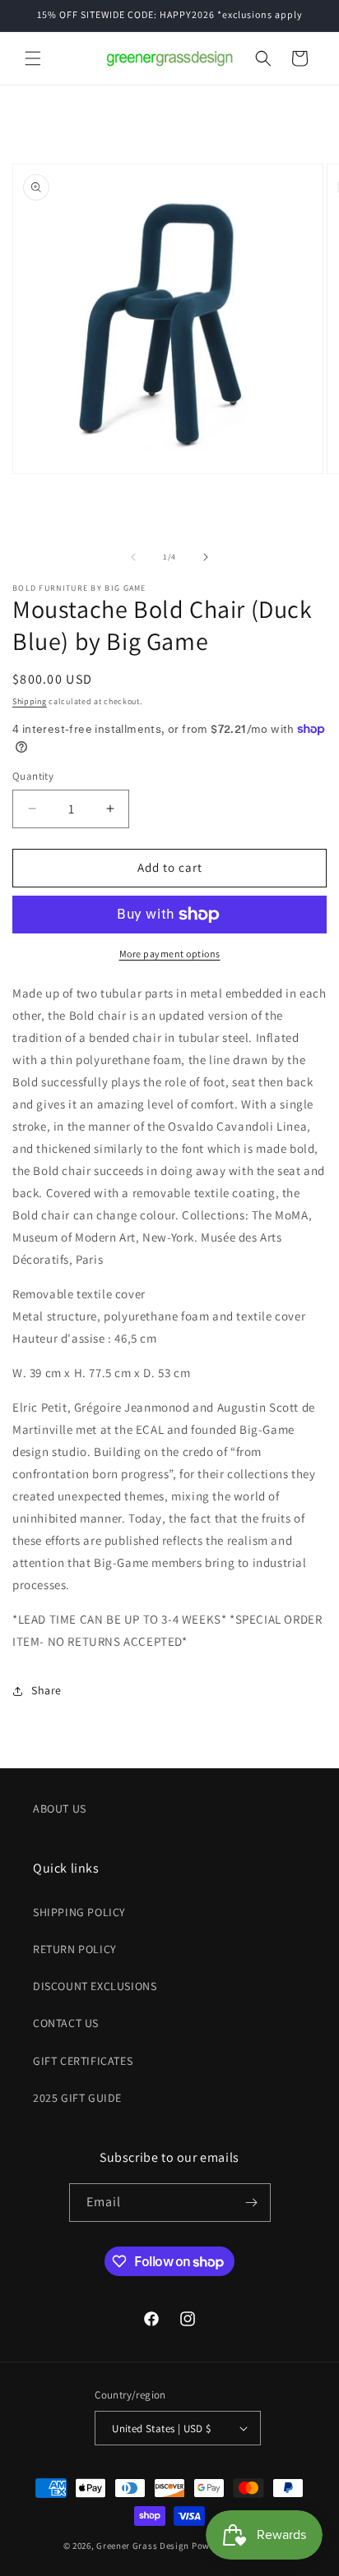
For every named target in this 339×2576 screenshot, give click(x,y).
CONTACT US (66, 2023)
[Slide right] (206, 557)
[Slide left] (133, 557)
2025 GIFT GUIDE (77, 2098)
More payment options (170, 954)
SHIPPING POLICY (79, 1912)
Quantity (33, 776)
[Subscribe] (252, 2203)
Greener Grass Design (143, 2546)
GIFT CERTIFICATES (83, 2061)
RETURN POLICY (75, 1949)
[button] (33, 58)
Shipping (30, 701)
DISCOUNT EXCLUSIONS (95, 1986)
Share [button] (46, 1690)
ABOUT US (60, 1809)
